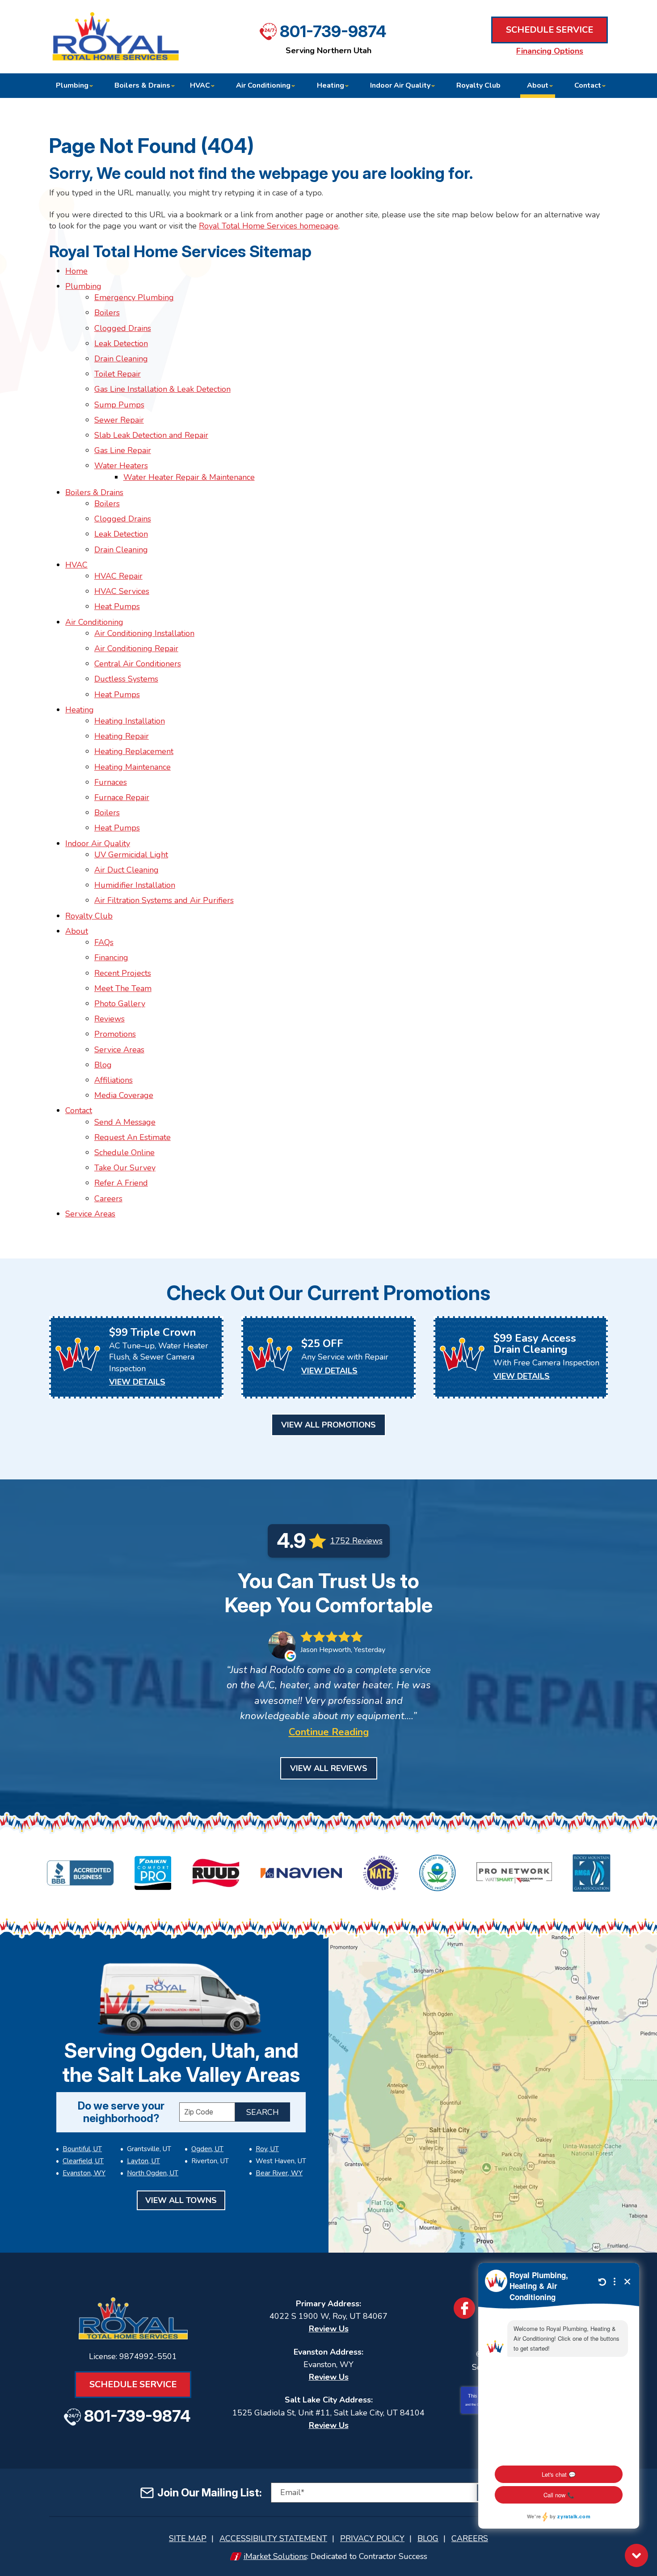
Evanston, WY (84, 2173)
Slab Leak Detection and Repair (151, 435)
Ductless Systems (126, 679)
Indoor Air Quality (98, 843)
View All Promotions (328, 1425)
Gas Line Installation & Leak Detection (162, 389)
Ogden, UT (207, 2149)
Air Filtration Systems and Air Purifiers (164, 900)
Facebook (464, 2308)
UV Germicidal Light (131, 855)
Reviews (109, 1019)
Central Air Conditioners (138, 664)
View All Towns (181, 2200)
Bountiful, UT (82, 2149)
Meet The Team (123, 988)
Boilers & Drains (94, 492)
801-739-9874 (333, 31)
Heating (80, 710)
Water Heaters (121, 466)
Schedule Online (124, 1152)
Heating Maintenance (133, 767)
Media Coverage (124, 1095)
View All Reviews (329, 1768)
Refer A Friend (121, 1183)
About (77, 931)
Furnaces (111, 782)
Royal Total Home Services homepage (269, 226)
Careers (108, 1199)
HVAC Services (122, 591)
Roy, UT (267, 2149)
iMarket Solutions (275, 2556)
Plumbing (83, 286)
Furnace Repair (122, 797)
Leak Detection (121, 343)
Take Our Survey (125, 1168)
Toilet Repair (118, 374)
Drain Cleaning (121, 359)
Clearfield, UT (83, 2161)
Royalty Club (89, 916)
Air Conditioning (94, 622)
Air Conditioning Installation (144, 633)
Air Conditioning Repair (136, 648)
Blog (103, 1065)
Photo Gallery (120, 1004)
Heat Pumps (117, 606)
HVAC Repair (118, 576)
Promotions (115, 1034)
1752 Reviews (356, 1541)
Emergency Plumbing (134, 297)
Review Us (329, 2329)
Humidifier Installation (135, 885)
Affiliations (114, 1080)
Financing (111, 958)
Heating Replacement (134, 751)
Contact (79, 1110)
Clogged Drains (123, 328)
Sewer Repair (119, 420)
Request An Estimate (133, 1137)
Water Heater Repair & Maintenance (189, 477)
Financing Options (550, 51)
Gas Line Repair (123, 450)
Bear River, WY (279, 2173)
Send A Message (125, 1122)
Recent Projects (123, 973)
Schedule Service (550, 30)
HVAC (76, 565)
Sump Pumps (119, 405)
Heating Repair (122, 736)
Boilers (107, 313)
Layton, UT (143, 2161)
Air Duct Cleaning (126, 870)
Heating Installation (130, 721)
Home (76, 271)
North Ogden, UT (153, 2173)
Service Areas (119, 1050)
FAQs (104, 942)
